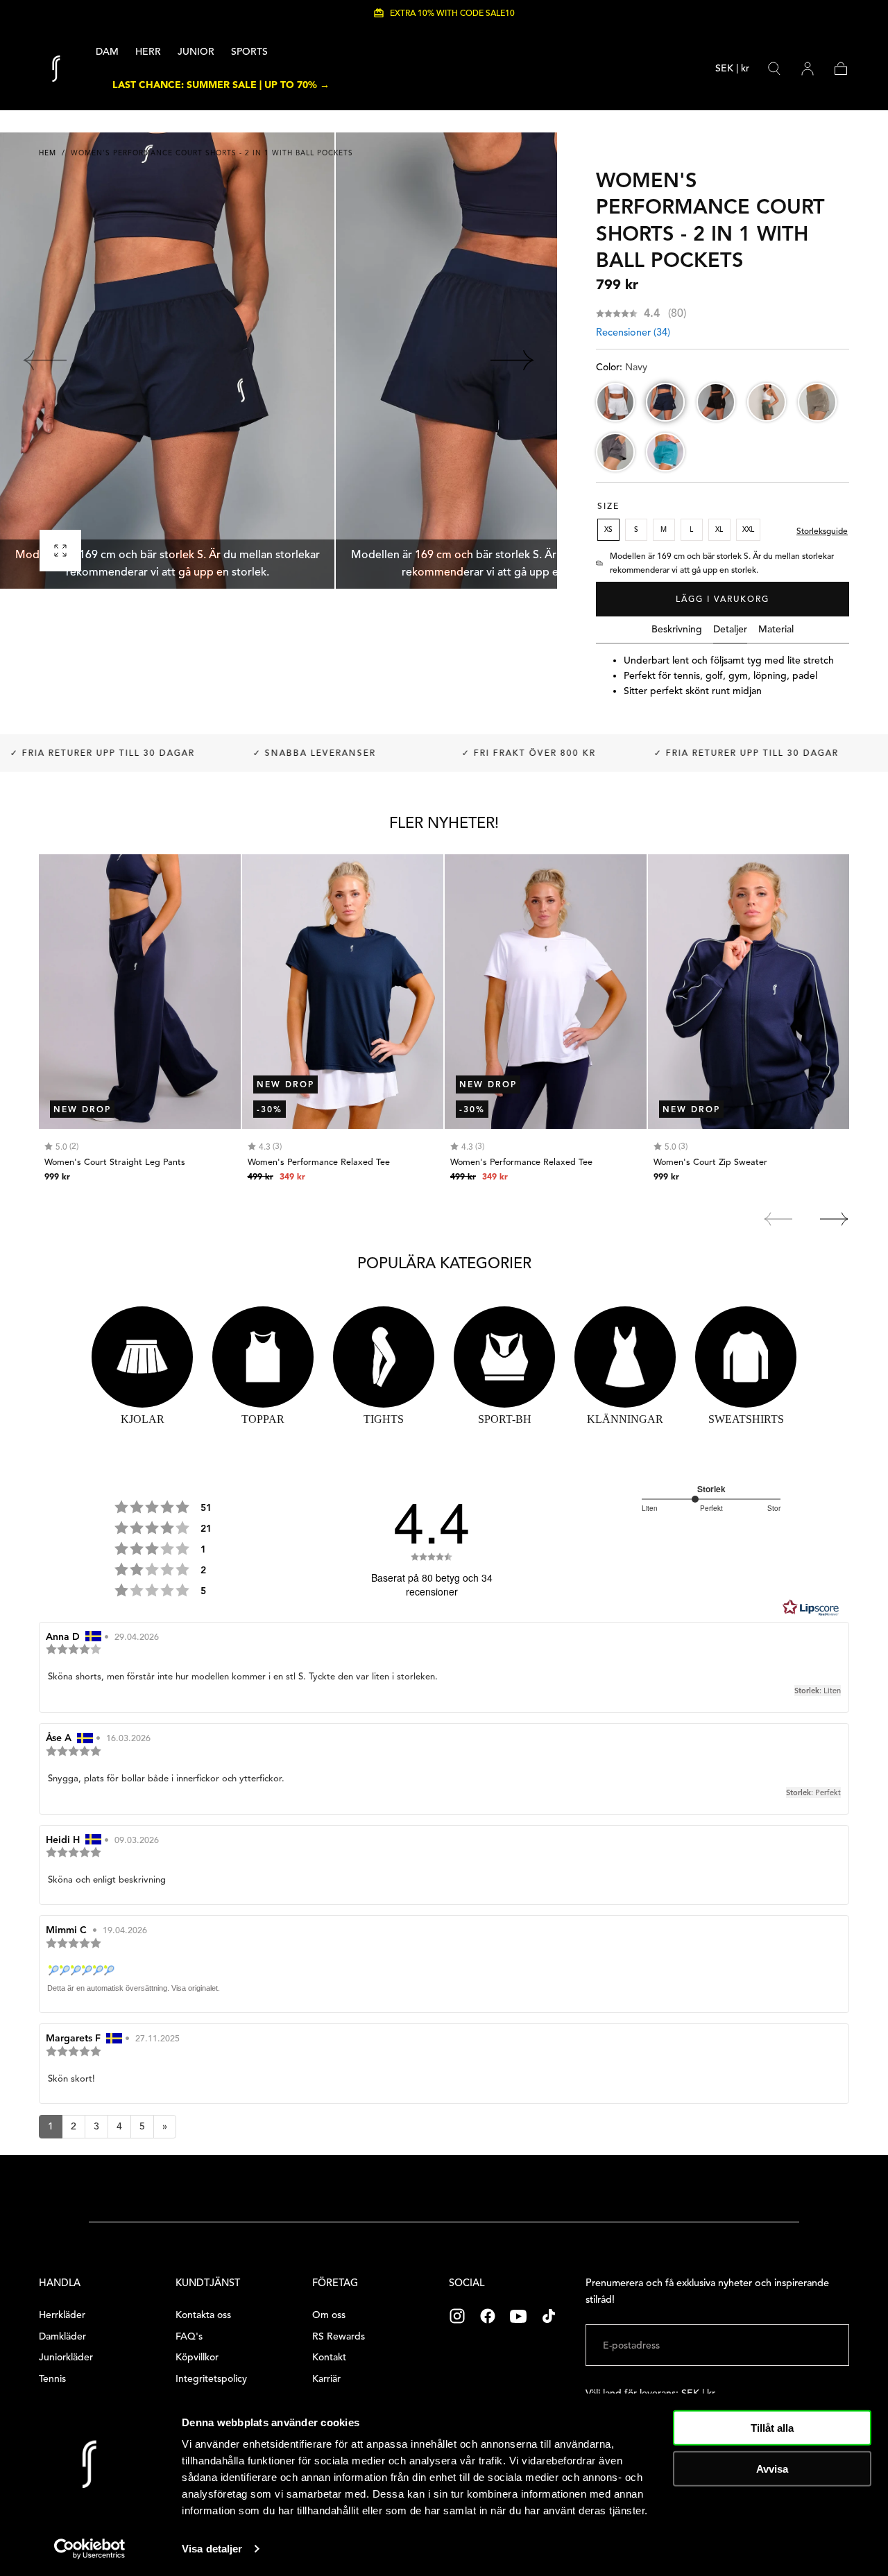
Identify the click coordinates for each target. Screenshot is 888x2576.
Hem (48, 153)
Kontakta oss (203, 2315)
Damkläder (62, 2336)
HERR (148, 52)
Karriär (326, 2379)
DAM (107, 52)
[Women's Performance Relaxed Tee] (343, 992)
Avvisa (772, 2468)
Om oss (329, 2315)
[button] (732, 71)
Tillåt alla (772, 2428)
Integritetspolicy (211, 2379)
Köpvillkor (197, 2357)
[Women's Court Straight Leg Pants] (140, 992)
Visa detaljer (212, 2549)
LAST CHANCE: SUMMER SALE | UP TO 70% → (221, 85)
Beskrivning (677, 630)
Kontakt (329, 2357)
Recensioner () (633, 332)
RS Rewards (339, 2336)
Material (776, 630)
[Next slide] (513, 361)
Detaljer (730, 630)
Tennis (52, 2379)
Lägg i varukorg (723, 599)
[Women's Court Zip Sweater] (749, 992)
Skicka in (805, 2345)
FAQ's (189, 2336)
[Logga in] (808, 69)
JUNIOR (196, 52)
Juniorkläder (66, 2357)
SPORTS (249, 52)
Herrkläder (62, 2315)
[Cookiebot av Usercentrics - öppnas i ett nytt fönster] (90, 2549)
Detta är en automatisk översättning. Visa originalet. (134, 1988)
